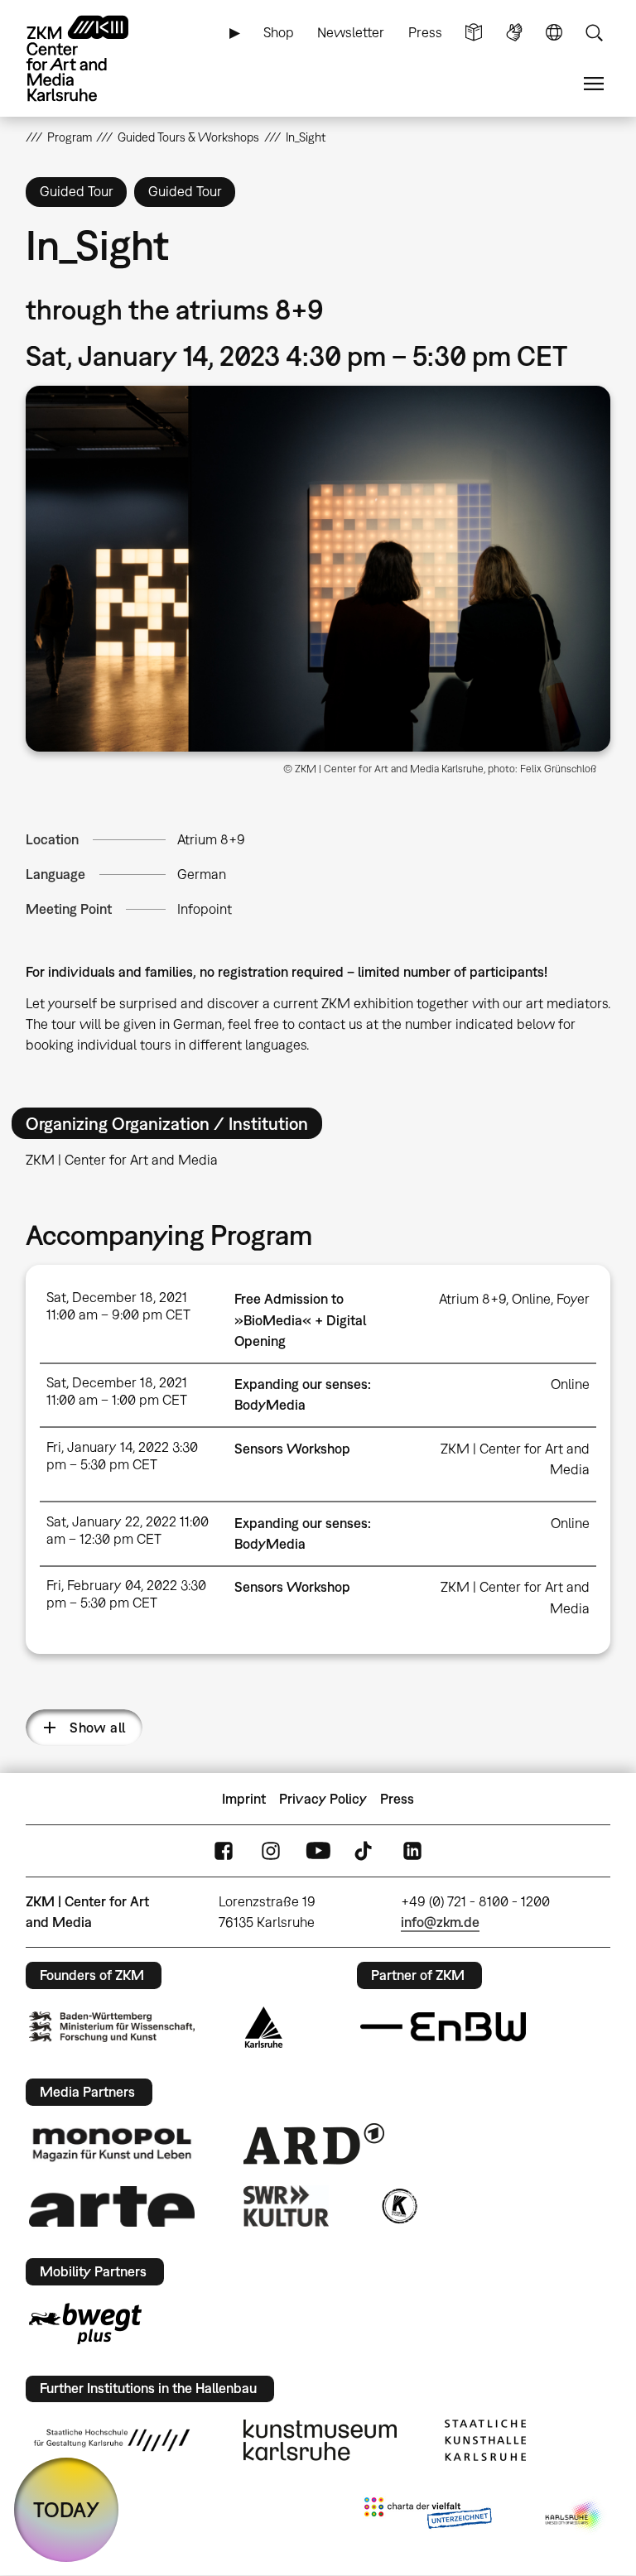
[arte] (112, 2206)
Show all (97, 1728)
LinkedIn (412, 1851)
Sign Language (514, 33)
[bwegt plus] (85, 2324)
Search (594, 33)
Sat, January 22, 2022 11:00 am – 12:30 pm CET (128, 1530)
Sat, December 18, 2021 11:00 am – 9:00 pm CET (118, 1306)
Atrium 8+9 (211, 839)
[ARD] (314, 2144)
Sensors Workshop (292, 1449)
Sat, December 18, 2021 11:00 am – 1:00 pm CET (117, 1391)
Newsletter (351, 32)
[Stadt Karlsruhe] (264, 2027)
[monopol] (112, 2144)
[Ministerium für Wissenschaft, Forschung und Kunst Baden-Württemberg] (112, 2027)
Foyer (573, 1299)
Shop (279, 32)
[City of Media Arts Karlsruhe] (575, 2516)
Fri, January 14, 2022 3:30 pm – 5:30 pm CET (122, 1456)
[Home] (92, 58)
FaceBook (224, 1851)
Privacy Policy (323, 1799)
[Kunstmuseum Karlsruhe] (320, 2440)
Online (531, 1299)
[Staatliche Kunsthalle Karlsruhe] (485, 2440)
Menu (594, 84)
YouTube (318, 1851)
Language (554, 33)
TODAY (66, 2509)
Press (425, 32)
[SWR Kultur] (287, 2206)
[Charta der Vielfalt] (428, 2516)
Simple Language (474, 33)
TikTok (365, 1851)
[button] (318, 569)
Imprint (244, 1799)
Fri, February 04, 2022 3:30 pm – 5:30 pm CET (126, 1594)
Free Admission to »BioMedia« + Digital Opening (300, 1319)
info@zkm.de (440, 1922)
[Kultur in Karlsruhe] (398, 2206)
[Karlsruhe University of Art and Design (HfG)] (112, 2440)
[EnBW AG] (443, 2027)
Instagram (271, 1851)
